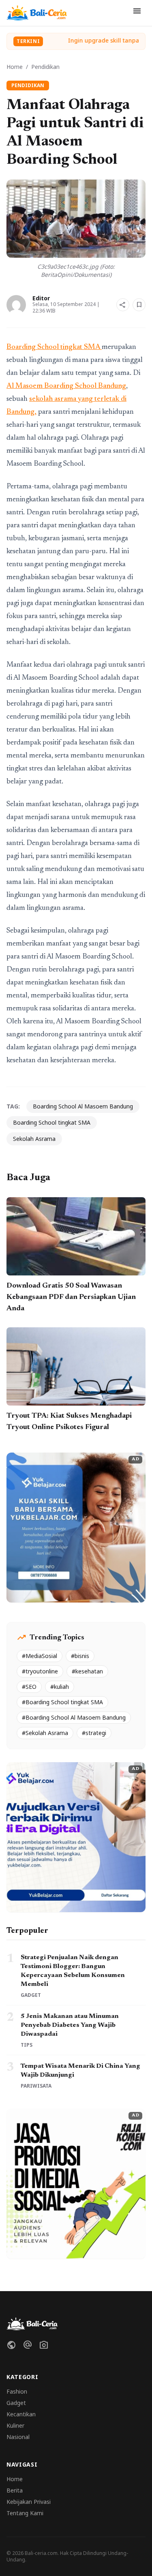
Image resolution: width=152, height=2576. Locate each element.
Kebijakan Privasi (29, 2502)
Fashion (17, 2391)
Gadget (16, 2403)
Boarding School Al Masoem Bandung (83, 1106)
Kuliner (15, 2425)
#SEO (29, 1687)
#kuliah (60, 1687)
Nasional (18, 2437)
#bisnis (80, 1656)
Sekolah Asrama (34, 1139)
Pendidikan (45, 67)
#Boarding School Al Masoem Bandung (74, 1717)
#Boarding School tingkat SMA (62, 1702)
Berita (15, 2490)
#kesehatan (87, 1671)
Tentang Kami (25, 2513)
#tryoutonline (40, 1671)
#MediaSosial (40, 1656)
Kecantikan (21, 2414)
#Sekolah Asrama (45, 1733)
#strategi (94, 1733)
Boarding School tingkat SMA (54, 347)
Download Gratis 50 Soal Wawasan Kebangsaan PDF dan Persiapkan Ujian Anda (71, 1297)
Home (15, 67)
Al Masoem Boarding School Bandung (66, 386)
